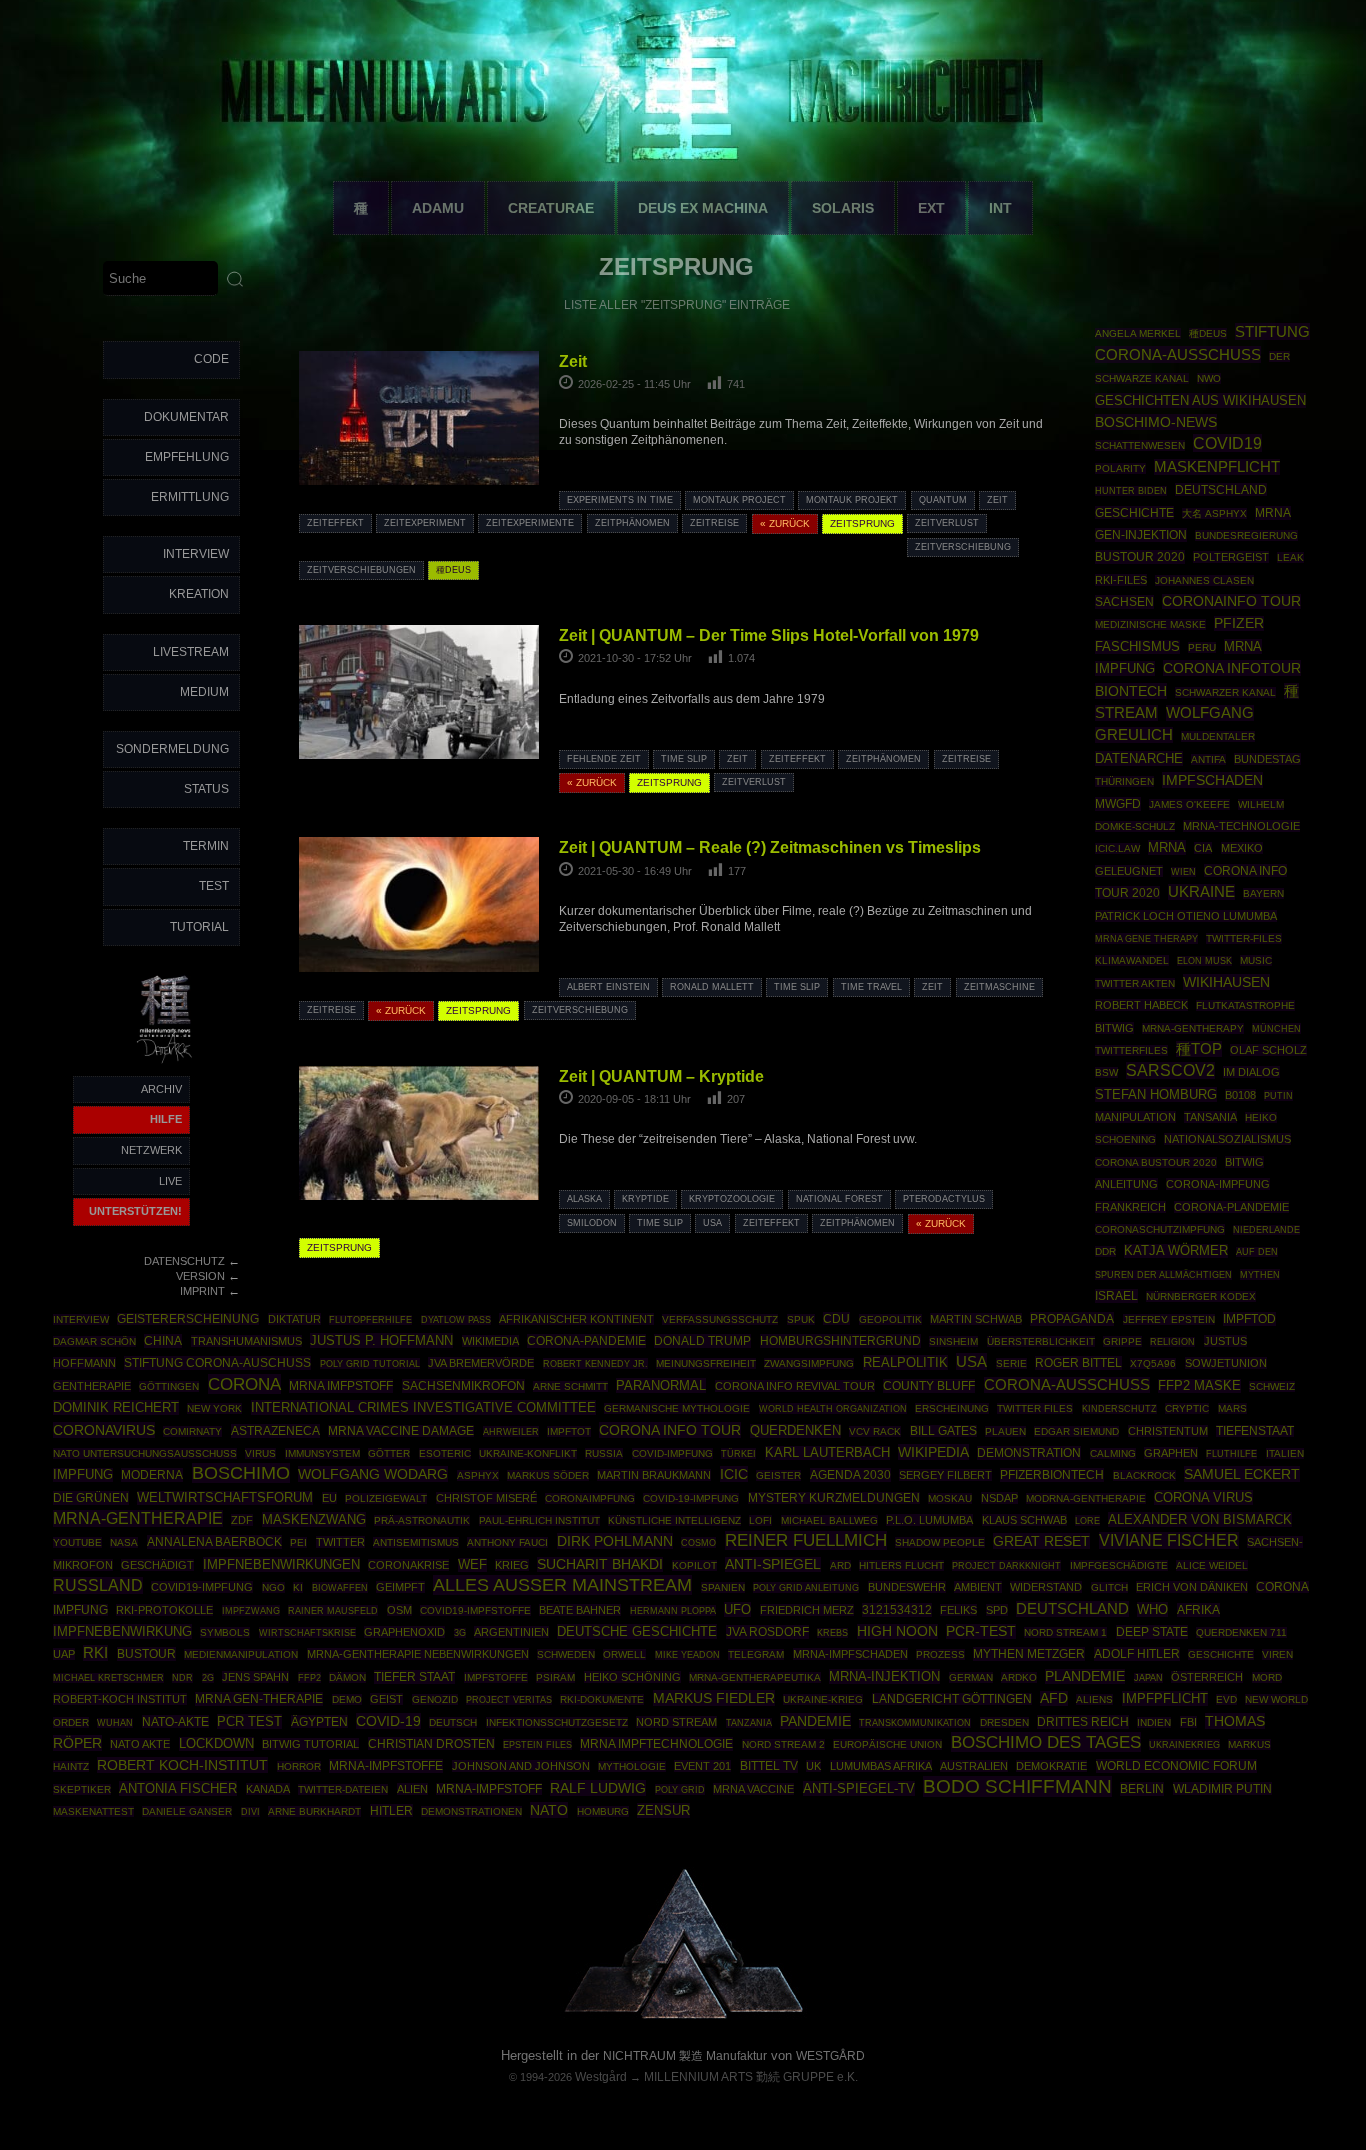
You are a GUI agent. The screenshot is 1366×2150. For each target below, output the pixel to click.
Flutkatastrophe (1245, 1005)
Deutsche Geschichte (637, 1631)
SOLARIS (843, 208)
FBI (1188, 1722)
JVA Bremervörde (481, 1363)
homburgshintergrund (840, 1341)
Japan (1148, 1678)
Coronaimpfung (590, 1498)
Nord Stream (676, 1722)
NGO (273, 1587)
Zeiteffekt (335, 523)
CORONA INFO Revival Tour (795, 1386)
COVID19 (1227, 443)
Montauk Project (739, 500)
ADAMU (438, 208)
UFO (737, 1609)
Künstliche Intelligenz (674, 1520)
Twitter (340, 1542)
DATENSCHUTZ (184, 1261)
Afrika (1198, 1610)
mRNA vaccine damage (401, 1431)
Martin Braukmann (654, 1475)
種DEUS (453, 570)
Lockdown (216, 1744)
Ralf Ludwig (598, 1788)
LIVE (170, 1181)
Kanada (268, 1789)
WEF (472, 1565)
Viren (1277, 1654)
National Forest (839, 1199)
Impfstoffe (496, 1677)
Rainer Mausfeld (333, 1610)
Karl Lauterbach (827, 1453)
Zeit (573, 361)
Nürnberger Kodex (1201, 1296)
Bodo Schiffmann (1017, 1786)
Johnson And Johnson (521, 1766)
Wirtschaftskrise (307, 1632)
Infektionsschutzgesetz (557, 1722)
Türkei (738, 1453)
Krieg (512, 1565)
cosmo (698, 1542)
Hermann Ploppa (673, 1610)
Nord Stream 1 (1065, 1632)
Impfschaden (1212, 780)
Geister (778, 1475)
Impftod (1249, 1319)
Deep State (1152, 1632)
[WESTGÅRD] (683, 2015)
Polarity (1120, 468)
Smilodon (592, 1223)
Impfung (83, 1475)
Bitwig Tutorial (310, 1744)
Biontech (1131, 691)
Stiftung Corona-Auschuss (217, 1363)
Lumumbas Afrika (881, 1766)
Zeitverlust (947, 523)
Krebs (832, 1633)
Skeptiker (82, 1789)
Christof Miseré (486, 1498)
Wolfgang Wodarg (373, 1474)
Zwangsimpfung (809, 1363)
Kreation (199, 594)
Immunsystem (322, 1453)
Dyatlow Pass (456, 1320)
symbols (225, 1632)
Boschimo (241, 1473)
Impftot (569, 1431)
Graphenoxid (404, 1632)
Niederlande (1266, 1230)
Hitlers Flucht (901, 1565)
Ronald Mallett (712, 987)
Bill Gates (943, 1431)
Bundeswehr (907, 1587)
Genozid (435, 1699)
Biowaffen (340, 1587)
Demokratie (1051, 1766)
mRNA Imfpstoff (341, 1386)
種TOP (1199, 1049)
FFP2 (309, 1677)
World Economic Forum (1176, 1766)
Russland (98, 1585)
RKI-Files (1121, 580)
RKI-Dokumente (602, 1699)
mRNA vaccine (753, 1789)
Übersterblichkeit (1041, 1341)
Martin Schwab (976, 1319)
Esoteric (445, 1453)
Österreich (1207, 1677)
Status (206, 789)
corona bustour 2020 (1156, 1162)
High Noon (897, 1631)
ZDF (242, 1520)
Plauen (1005, 1431)
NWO (1209, 378)
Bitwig (1114, 1028)
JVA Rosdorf (767, 1632)
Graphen (1171, 1453)
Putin (1278, 1095)
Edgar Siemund (1076, 1431)
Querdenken (795, 1431)
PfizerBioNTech (1052, 1475)
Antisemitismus (416, 1542)
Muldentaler (1218, 736)
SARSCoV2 (1170, 1070)
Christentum (1168, 1431)
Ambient (978, 1587)
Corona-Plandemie (1231, 1207)
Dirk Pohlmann (615, 1541)
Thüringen (1124, 781)
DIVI (250, 1812)
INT (1000, 208)
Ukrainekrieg (1184, 1744)
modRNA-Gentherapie (1086, 1498)
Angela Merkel (1138, 333)
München (1276, 1028)
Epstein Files (537, 1744)
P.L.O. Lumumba (929, 1520)
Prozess (940, 1654)
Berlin (1142, 1789)
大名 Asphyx (1214, 513)
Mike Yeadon (687, 1655)
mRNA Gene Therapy (1146, 938)
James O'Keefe (1189, 804)
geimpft (400, 1587)
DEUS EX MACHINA (703, 208)
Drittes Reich (1083, 1722)
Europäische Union (887, 1744)
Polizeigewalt (386, 1498)
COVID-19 (388, 1721)
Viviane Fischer (1169, 1540)
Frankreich (1130, 1207)
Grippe (1122, 1341)
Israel (1116, 1296)
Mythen (1260, 1274)
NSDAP (999, 1498)
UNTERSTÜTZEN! (135, 1211)
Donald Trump (702, 1341)
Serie (1011, 1363)
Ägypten (319, 1721)
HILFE (166, 1119)
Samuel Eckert (1242, 1474)
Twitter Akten (1135, 983)
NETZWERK (151, 1150)
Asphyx (478, 1475)
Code (211, 359)
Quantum (943, 500)
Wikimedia (490, 1341)
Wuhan (115, 1723)
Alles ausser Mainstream (562, 1585)
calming (1113, 1453)
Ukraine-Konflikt (528, 1453)
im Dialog (1251, 1072)
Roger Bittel (1078, 1363)
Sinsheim (953, 1341)
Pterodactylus (944, 1199)
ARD (840, 1565)
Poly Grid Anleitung (806, 1587)
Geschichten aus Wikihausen (1200, 400)
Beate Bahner (580, 1610)
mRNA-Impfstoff (489, 1789)
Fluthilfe (1231, 1454)
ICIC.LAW (1117, 848)
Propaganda (1072, 1319)
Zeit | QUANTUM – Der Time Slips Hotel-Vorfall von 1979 (769, 635)
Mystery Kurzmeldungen (834, 1498)
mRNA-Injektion (884, 1676)
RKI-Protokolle (164, 1610)
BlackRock (1144, 1475)
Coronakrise (408, 1565)
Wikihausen (1226, 982)
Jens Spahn (255, 1677)
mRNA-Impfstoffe (386, 1766)
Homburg (603, 1811)
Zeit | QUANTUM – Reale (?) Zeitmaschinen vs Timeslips (770, 847)
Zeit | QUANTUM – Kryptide (661, 1076)
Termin (206, 846)
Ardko (1019, 1677)
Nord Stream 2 (783, 1744)
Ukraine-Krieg (823, 1699)
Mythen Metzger (1029, 1654)
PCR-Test (981, 1631)
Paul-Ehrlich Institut (539, 1520)
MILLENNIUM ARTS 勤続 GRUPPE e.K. (751, 2077)
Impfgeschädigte (1119, 1565)
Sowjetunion (1226, 1363)
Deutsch (453, 1722)
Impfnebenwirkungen (281, 1564)
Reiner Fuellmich (806, 1540)
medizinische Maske (1150, 624)
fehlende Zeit (604, 759)
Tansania (1210, 1117)
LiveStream (191, 652)
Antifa (1208, 759)
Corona (244, 1384)
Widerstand (1046, 1587)
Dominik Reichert (116, 1407)
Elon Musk (1204, 961)
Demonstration (1029, 1453)
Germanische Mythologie (677, 1408)
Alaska (584, 1199)
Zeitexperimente (530, 523)
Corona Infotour (1232, 668)
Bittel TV (769, 1766)
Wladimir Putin (1222, 1788)
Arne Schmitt (570, 1386)
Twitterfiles (1131, 1050)
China (163, 1341)
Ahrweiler (511, 1431)
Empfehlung (187, 457)
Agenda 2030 (850, 1475)
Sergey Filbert (945, 1475)
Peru (1202, 647)
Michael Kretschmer (108, 1678)
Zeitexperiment (425, 523)
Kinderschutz (1119, 1409)
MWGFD (1118, 804)
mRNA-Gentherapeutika (755, 1677)
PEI (298, 1542)
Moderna (152, 1475)
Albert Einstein (608, 987)
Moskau (950, 1498)
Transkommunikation (915, 1723)
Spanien (723, 1587)
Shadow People (940, 1542)
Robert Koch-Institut (182, 1765)
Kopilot (694, 1565)
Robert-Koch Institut (120, 1699)
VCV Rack (875, 1431)
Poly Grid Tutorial (370, 1363)
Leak (1290, 557)
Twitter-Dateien (343, 1789)
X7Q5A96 (1153, 1363)
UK (813, 1766)
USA (712, 1223)
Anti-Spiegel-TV (859, 1788)
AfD (1054, 1698)
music (1256, 960)
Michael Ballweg (829, 1520)
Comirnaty (192, 1431)
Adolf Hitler (1137, 1654)
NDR (182, 1678)
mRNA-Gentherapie (138, 1518)
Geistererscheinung (188, 1319)
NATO (549, 1810)
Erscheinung (952, 1408)
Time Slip (684, 759)
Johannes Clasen (1204, 580)
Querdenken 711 (1241, 1632)
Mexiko (1242, 848)
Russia (604, 1453)
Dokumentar (186, 417)
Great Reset (1041, 1541)
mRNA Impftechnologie (656, 1744)
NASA (124, 1542)
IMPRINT (202, 1291)
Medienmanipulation (241, 1654)
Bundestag (1267, 759)
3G (460, 1633)
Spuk (801, 1319)
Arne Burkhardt (314, 1811)
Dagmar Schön (94, 1341)
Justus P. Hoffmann (381, 1340)
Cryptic (1187, 1408)
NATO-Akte (175, 1721)
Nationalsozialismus (1227, 1139)
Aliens (1094, 1699)
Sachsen (1124, 602)
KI (298, 1587)
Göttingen (169, 1386)
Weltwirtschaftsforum (225, 1498)
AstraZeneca (275, 1431)
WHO (1152, 1609)
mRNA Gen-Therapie (259, 1699)
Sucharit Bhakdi (600, 1564)
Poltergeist (1231, 557)
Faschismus (1137, 647)
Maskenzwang (314, 1519)
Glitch (1109, 1587)
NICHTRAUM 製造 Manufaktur (685, 2056)
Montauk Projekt (852, 500)
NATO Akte (140, 1744)
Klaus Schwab (1024, 1520)
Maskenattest (93, 1811)
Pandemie (815, 1721)
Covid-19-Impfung (691, 1498)
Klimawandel (1132, 960)
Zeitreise (714, 523)
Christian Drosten (431, 1743)
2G (208, 1678)
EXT (931, 208)
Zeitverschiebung (963, 547)
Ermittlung (190, 497)
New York (214, 1408)
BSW (1106, 1072)
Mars (1232, 1408)
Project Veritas (509, 1700)
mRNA (1167, 847)
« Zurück (785, 523)
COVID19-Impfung (202, 1587)
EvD (1226, 1699)
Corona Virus (1203, 1497)
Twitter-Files (1244, 938)
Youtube (77, 1542)
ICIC (734, 1474)
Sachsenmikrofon (463, 1386)
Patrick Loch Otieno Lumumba (1186, 916)
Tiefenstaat (1255, 1431)
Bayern (1263, 893)
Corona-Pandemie (586, 1341)
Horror (299, 1766)
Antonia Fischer (178, 1788)
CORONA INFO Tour (670, 1430)
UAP (64, 1654)
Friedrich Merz (807, 1610)
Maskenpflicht (1217, 467)
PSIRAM (555, 1677)
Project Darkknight (1006, 1565)
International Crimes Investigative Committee (423, 1407)
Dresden (1004, 1722)
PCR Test (249, 1721)
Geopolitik (890, 1319)
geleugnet (1129, 871)
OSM (399, 1610)
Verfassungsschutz (720, 1319)
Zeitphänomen (632, 523)
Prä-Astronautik (422, 1520)
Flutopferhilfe (370, 1320)
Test (214, 886)
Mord (1267, 1677)
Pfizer (1239, 623)
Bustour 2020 (1140, 557)
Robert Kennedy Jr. (595, 1363)
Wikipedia (933, 1452)
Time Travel (871, 987)
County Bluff (929, 1386)
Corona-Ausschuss (1067, 1385)
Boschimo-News (1156, 422)
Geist (386, 1699)
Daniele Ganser (187, 1811)
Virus (260, 1453)
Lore (1087, 1520)
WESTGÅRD (830, 2056)
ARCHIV (161, 1089)
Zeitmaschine (999, 987)
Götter (389, 1453)
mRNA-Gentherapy (1193, 1028)
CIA (1203, 848)
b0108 (1240, 1095)
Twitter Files (1035, 1408)
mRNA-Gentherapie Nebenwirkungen (418, 1654)
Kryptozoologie (732, 1199)
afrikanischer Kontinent (576, 1319)
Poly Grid (680, 1789)
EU (329, 1498)
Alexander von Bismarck (1200, 1519)
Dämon (347, 1677)
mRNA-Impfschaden (850, 1654)
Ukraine (1201, 892)
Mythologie (632, 1766)
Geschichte (1221, 1654)
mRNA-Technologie (1241, 826)
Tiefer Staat (414, 1677)
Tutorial (199, 927)
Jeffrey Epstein (1169, 1319)
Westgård (601, 2077)
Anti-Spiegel (773, 1564)
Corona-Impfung (1218, 1184)
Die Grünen (91, 1498)
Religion (1172, 1342)
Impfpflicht (1165, 1698)
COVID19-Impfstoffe (475, 1610)
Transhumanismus (246, 1341)
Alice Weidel (1212, 1565)
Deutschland (1072, 1609)
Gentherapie (92, 1386)
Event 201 (702, 1766)
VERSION (200, 1276)
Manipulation (1135, 1117)
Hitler (391, 1810)
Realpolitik (905, 1362)
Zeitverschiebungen (361, 570)
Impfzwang (251, 1610)
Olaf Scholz (1268, 1050)
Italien (1285, 1453)
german (971, 1677)
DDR (1105, 1251)
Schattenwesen (1140, 445)
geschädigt (157, 1565)
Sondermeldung (172, 749)
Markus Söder (548, 1475)
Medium (204, 692)
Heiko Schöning (632, 1677)
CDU (836, 1318)
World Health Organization (833, 1408)
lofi (760, 1520)
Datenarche (1139, 758)
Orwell (624, 1654)
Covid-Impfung (672, 1453)
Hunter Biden (1131, 491)
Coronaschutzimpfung (1160, 1229)
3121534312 (897, 1610)
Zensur (663, 1810)
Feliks (958, 1610)
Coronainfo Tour (1231, 601)
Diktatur (294, 1319)
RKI (95, 1653)
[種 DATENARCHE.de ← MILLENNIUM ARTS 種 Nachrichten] (166, 1064)
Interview (196, 554)
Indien (1154, 1722)
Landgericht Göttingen (952, 1699)
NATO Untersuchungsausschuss (145, 1453)
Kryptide (645, 1199)
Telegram (756, 1654)
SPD (997, 1610)
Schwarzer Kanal (1225, 692)
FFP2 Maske (1199, 1386)
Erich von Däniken (1192, 1587)
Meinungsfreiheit (706, 1363)
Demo (347, 1699)
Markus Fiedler (714, 1698)
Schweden (566, 1654)
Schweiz (1272, 1386)
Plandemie (1085, 1676)
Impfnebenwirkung (122, 1631)
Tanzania (749, 1723)
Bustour (146, 1654)
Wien (1183, 872)
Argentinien (511, 1632)
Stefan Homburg (1156, 1094)
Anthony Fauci (507, 1542)
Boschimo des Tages (1046, 1742)
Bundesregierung (1246, 535)
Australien (974, 1766)
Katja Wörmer (1176, 1251)
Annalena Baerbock (214, 1542)
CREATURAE (551, 208)
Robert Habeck (1141, 1005)
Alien (412, 1789)
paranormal (661, 1385)
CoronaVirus (104, 1430)
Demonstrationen (471, 1811)
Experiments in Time (620, 500)
